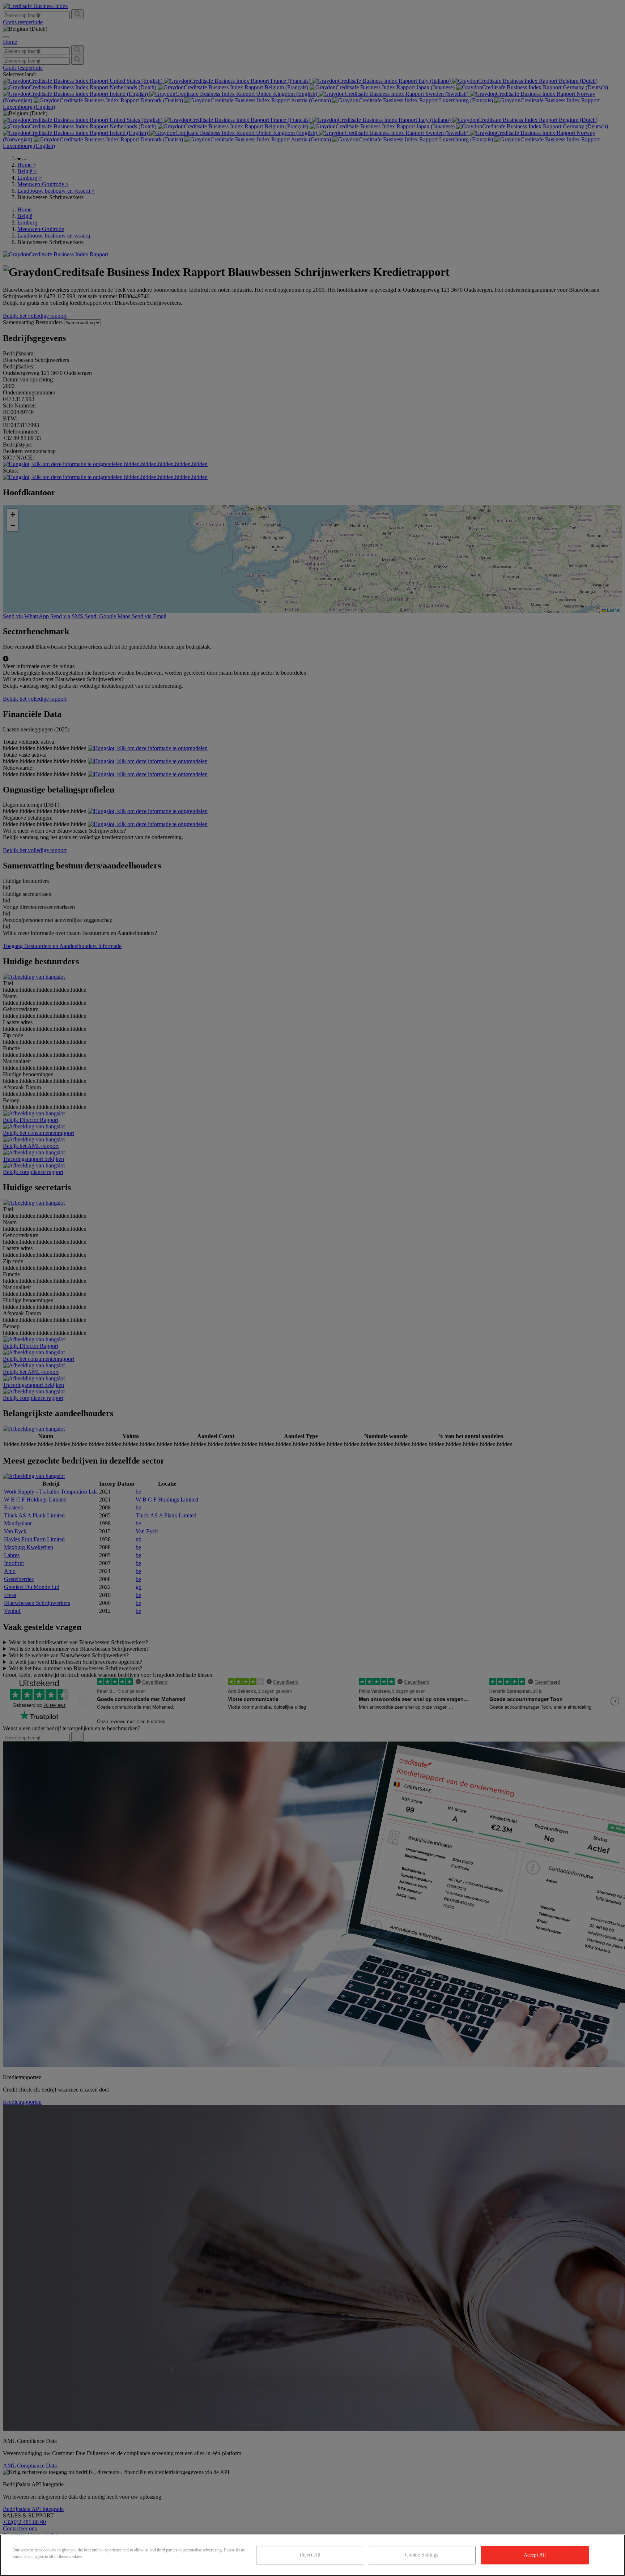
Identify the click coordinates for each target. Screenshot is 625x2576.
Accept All (535, 2555)
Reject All (310, 2555)
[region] (312, 2555)
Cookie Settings (422, 2555)
